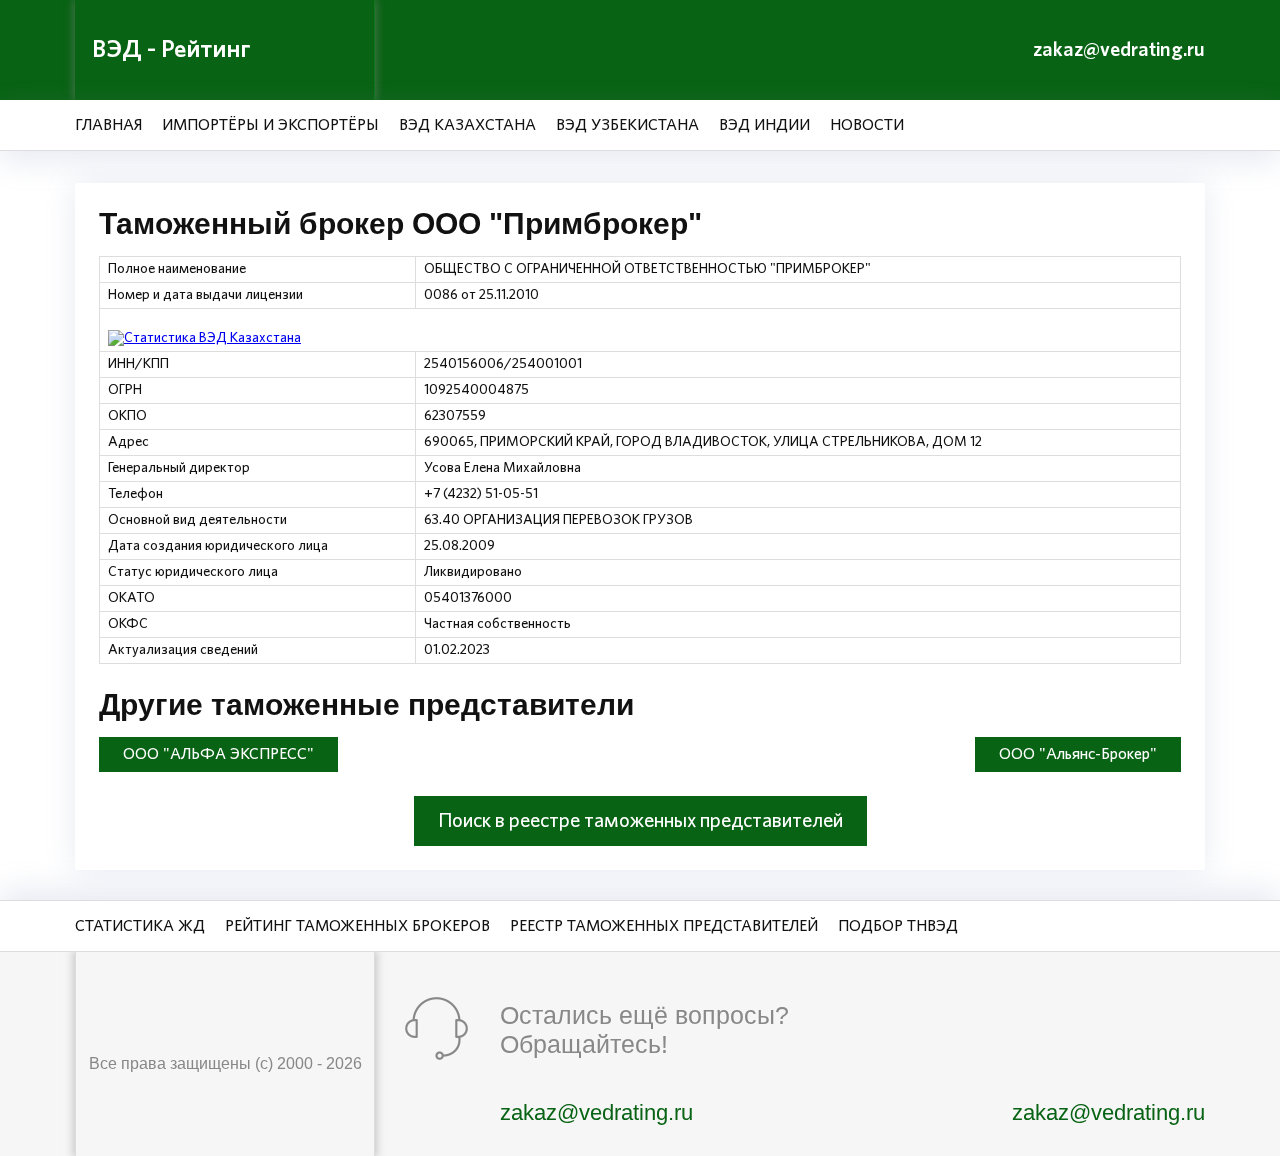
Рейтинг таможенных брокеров (357, 926)
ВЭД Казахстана (467, 125)
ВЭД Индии (764, 125)
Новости (867, 125)
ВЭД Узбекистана (627, 125)
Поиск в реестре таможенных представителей (640, 821)
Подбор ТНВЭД (898, 926)
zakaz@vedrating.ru (1119, 50)
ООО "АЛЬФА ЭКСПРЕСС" (218, 754)
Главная (108, 125)
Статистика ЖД (140, 926)
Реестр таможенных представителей (664, 926)
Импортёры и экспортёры (270, 125)
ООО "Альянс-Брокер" (1078, 754)
